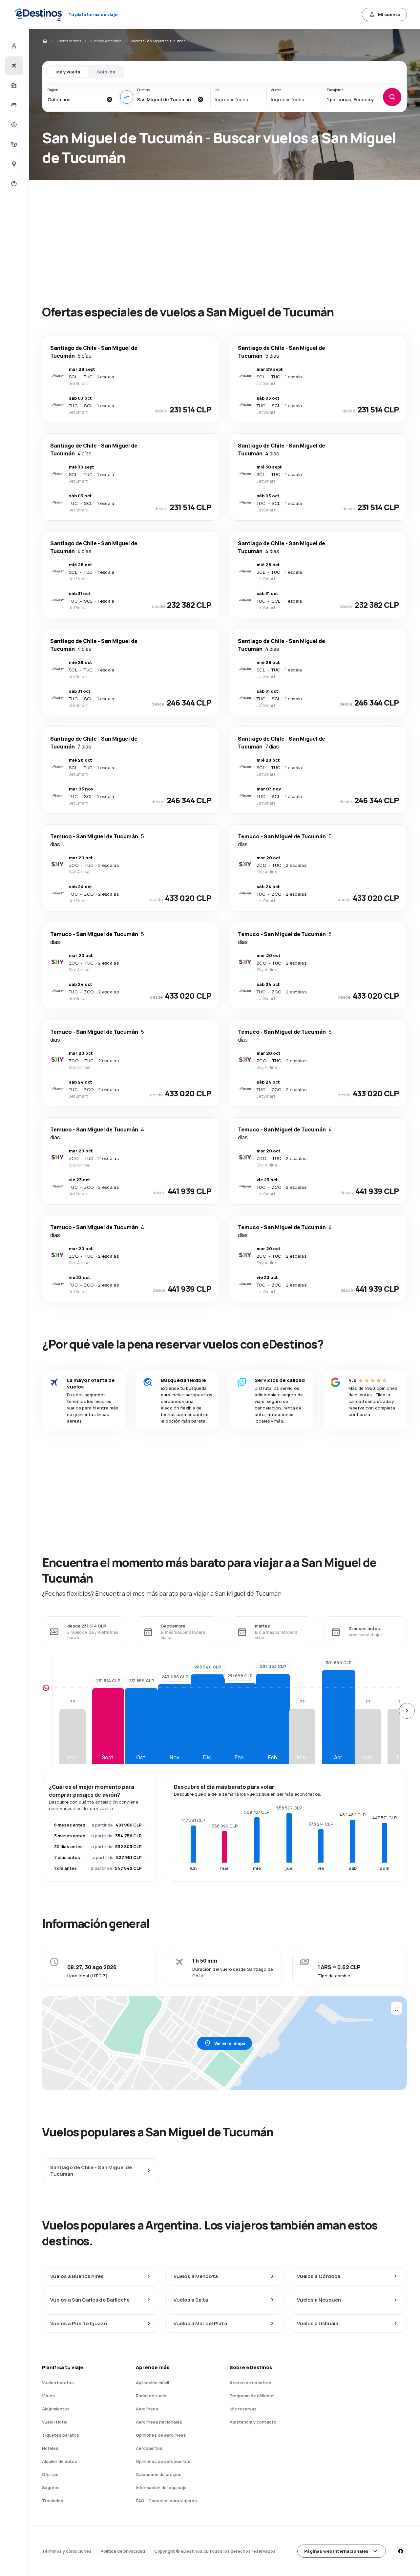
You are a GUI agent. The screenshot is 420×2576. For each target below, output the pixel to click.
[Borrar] (110, 99)
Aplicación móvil (152, 2383)
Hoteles (50, 2448)
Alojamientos (56, 2409)
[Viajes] (13, 85)
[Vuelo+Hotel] (13, 46)
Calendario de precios (159, 2474)
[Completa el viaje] (13, 144)
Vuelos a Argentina (106, 41)
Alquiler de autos (60, 2461)
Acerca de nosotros (251, 2383)
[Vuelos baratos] (13, 66)
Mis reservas (243, 2409)
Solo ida (106, 72)
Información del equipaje (161, 2487)
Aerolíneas (147, 2409)
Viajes (48, 2396)
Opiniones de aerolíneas (161, 2435)
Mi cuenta (389, 14)
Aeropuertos (149, 2448)
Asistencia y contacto (253, 2422)
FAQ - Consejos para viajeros (166, 2501)
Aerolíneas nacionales (159, 2422)
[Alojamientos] (13, 105)
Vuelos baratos (69, 41)
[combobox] (75, 99)
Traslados (53, 2501)
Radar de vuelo (151, 2396)
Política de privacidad (123, 2551)
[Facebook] (400, 2551)
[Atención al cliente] (13, 184)
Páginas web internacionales (336, 2551)
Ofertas (50, 2474)
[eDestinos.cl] (45, 41)
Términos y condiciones (67, 2551)
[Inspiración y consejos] (13, 164)
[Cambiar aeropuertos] (127, 97)
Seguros (51, 2487)
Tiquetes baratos (61, 2435)
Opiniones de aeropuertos (163, 2461)
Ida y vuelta (68, 72)
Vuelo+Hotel (55, 2422)
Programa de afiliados (252, 2396)
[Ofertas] (13, 125)
